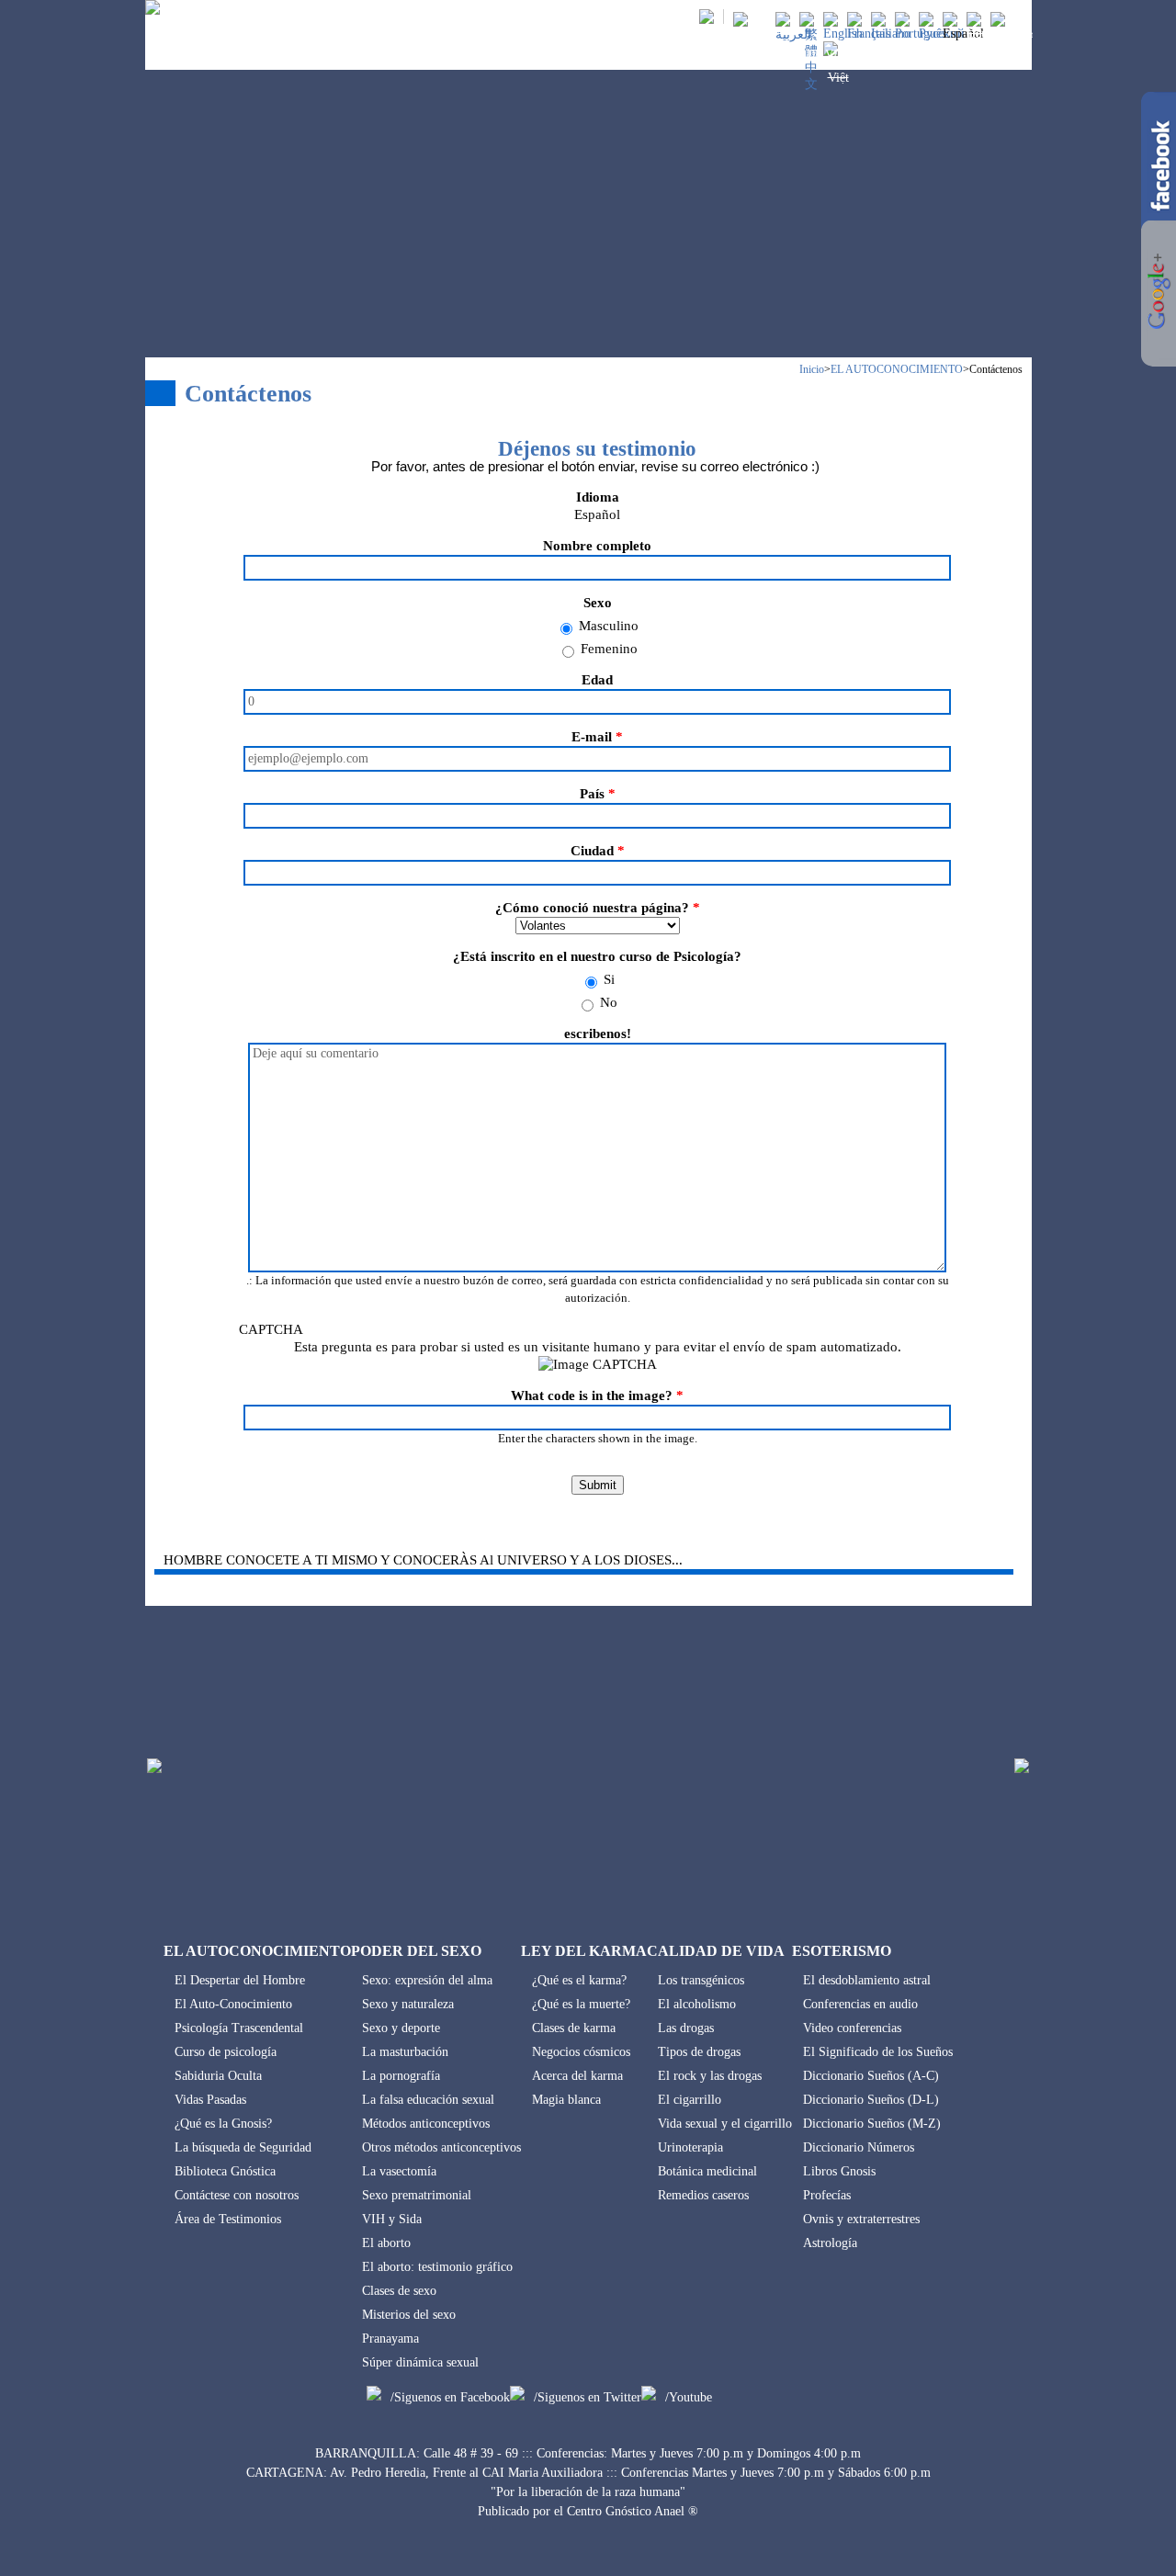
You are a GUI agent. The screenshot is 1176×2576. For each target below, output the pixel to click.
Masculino (609, 626)
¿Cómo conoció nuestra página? (598, 908)
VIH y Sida (392, 2219)
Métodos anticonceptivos (426, 2124)
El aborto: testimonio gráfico (437, 2267)
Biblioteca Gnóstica (225, 2171)
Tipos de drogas (699, 2052)
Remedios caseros (703, 2195)
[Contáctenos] (963, 34)
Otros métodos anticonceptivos (441, 2147)
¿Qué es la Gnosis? (223, 2124)
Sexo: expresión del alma (427, 1980)
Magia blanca (566, 2100)
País (598, 794)
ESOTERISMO (912, 54)
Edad (597, 680)
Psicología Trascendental (239, 2028)
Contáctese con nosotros (237, 2195)
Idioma (598, 497)
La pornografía (401, 2076)
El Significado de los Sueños (878, 2052)
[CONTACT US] (843, 34)
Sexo (598, 603)
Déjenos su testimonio (597, 449)
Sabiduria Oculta (218, 2076)
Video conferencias (852, 2028)
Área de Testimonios (228, 2219)
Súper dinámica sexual (420, 2362)
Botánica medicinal (707, 2171)
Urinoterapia (690, 2147)
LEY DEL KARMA (683, 54)
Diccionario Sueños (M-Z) (872, 2124)
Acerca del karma (577, 2076)
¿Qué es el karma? (579, 1980)
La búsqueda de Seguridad (243, 2147)
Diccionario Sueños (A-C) (871, 2076)
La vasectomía (399, 2171)
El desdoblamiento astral (867, 1980)
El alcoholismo (697, 2004)
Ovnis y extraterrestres (861, 2219)
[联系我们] (811, 84)
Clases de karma (574, 2028)
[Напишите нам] (942, 34)
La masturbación (405, 2052)
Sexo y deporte (401, 2028)
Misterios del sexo (409, 2315)
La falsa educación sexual (428, 2100)
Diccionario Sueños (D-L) (871, 2100)
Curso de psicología (226, 2052)
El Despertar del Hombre (240, 1980)
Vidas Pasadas (210, 2100)
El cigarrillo (690, 2100)
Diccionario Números (859, 2147)
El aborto (386, 2243)
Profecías (827, 2195)
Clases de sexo (399, 2291)
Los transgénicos (701, 1980)
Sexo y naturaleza (408, 2004)
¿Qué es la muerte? (581, 2004)
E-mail (597, 737)
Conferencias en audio (860, 2004)
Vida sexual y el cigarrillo (725, 2124)
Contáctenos (996, 369)
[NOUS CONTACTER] (869, 34)
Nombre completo (597, 546)
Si (609, 979)
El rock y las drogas (710, 2076)
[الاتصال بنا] (793, 34)
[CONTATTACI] (891, 34)
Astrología (830, 2243)
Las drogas (686, 2028)
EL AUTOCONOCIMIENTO (425, 54)
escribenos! (598, 1034)
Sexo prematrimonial (417, 2195)
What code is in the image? (597, 1395)
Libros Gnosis (839, 2171)
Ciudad (598, 851)
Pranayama (390, 2339)
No (609, 1002)
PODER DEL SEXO (565, 54)
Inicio (812, 369)
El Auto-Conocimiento (233, 2004)
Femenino (609, 649)
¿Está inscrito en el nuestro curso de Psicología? (597, 956)
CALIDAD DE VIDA (803, 54)
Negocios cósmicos (581, 2052)
